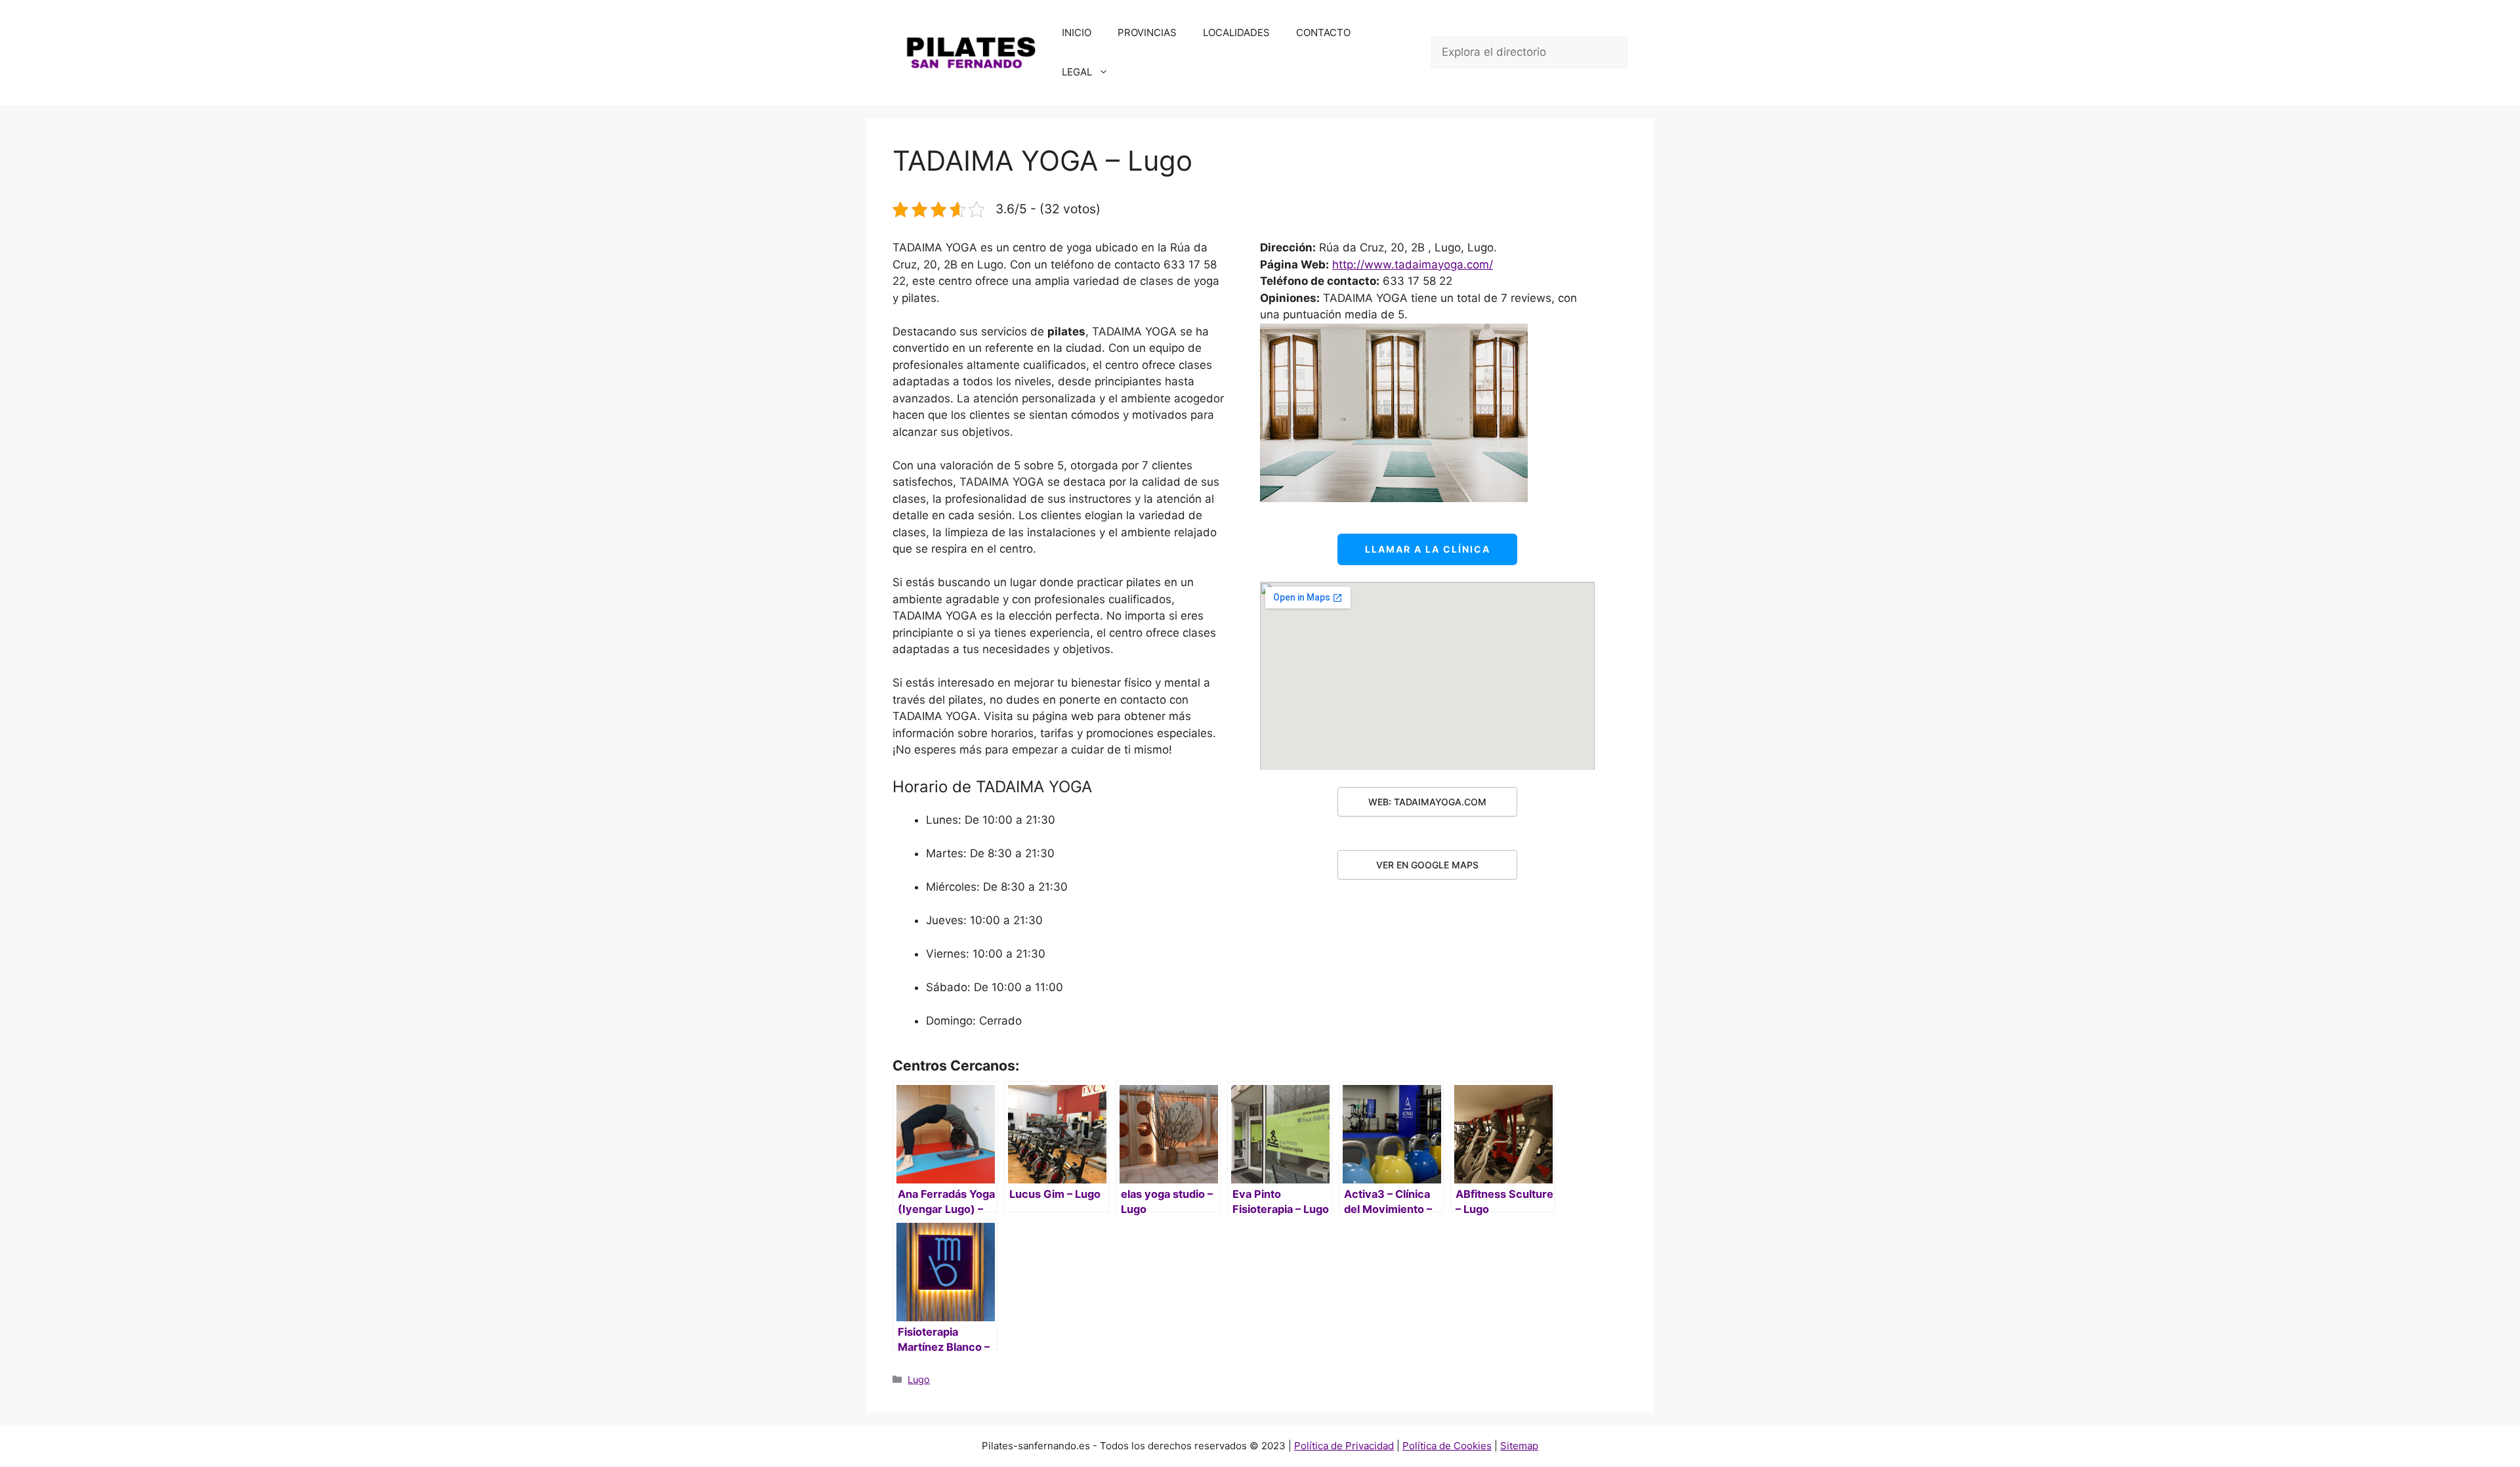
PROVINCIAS (1147, 32)
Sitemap (1519, 1446)
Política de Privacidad (1344, 1446)
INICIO (1077, 32)
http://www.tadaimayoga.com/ (1413, 265)
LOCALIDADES (1236, 32)
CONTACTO (1323, 32)
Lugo (919, 1379)
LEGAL (1077, 72)
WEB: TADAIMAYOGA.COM (1427, 802)
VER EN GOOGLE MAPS (1427, 865)
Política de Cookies (1447, 1446)
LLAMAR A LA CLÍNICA (1428, 549)
